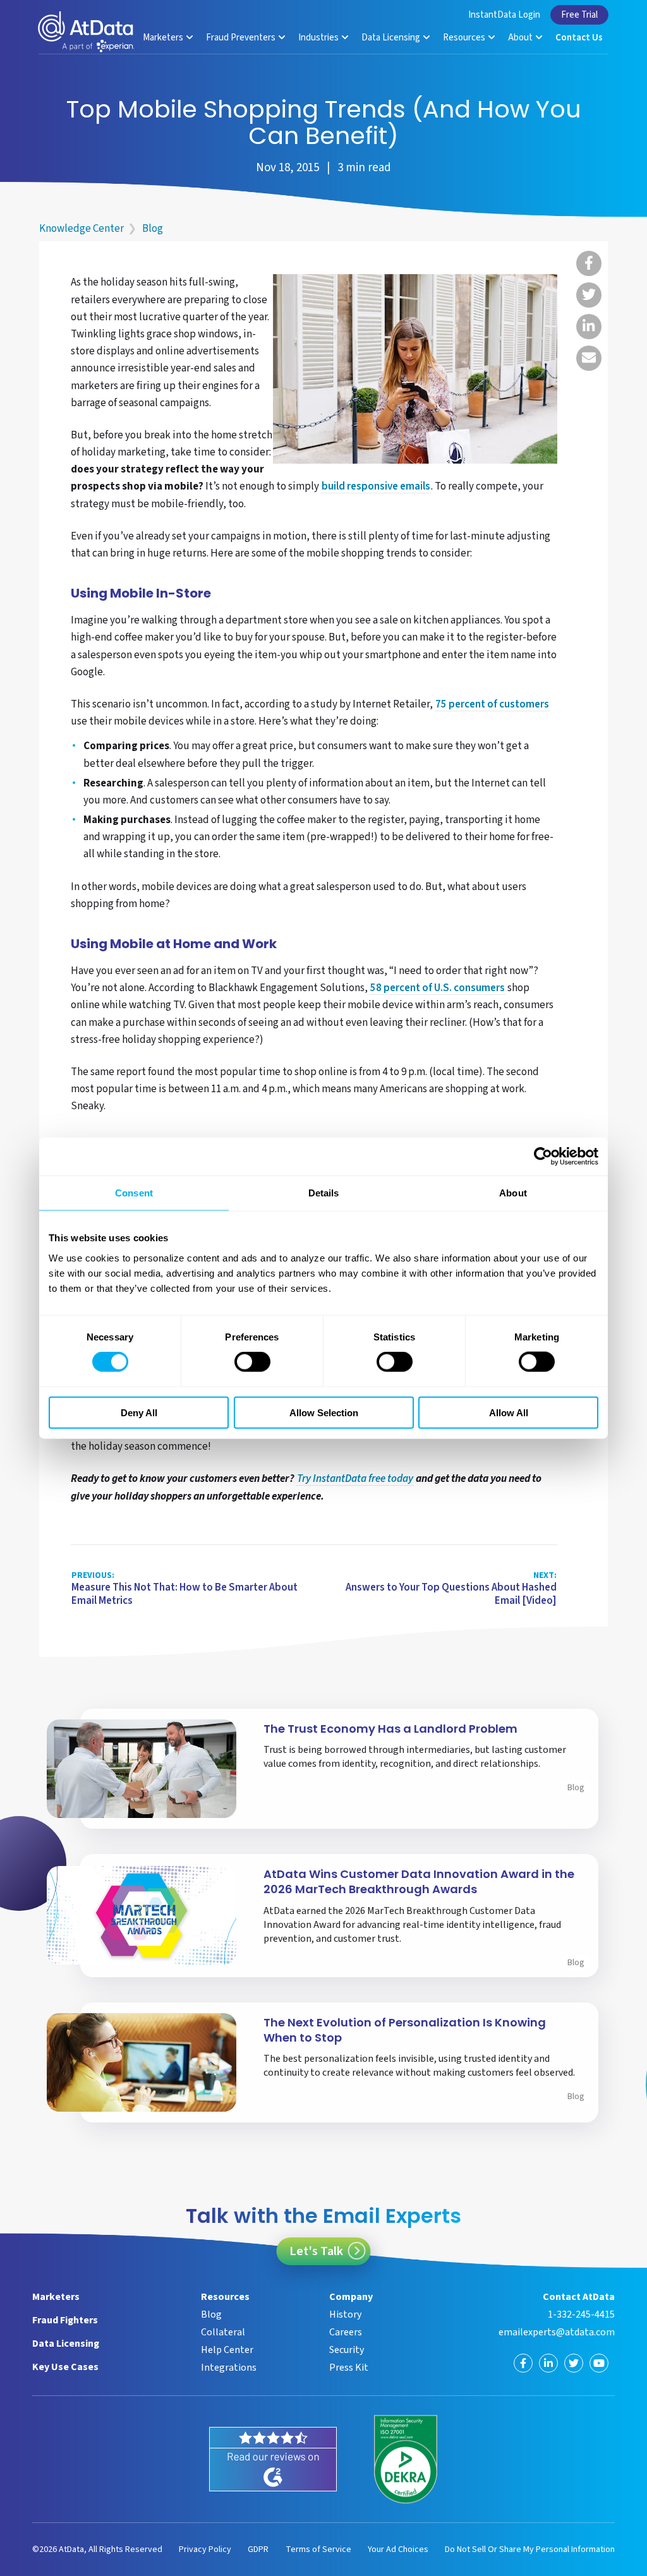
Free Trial (579, 15)
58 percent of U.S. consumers (438, 989)
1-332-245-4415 (581, 2314)
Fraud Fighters (65, 2320)
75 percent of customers (492, 705)
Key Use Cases (65, 2367)
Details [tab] (324, 1193)
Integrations (229, 2368)
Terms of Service (318, 2549)
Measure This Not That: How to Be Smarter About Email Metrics (184, 1589)
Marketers (164, 38)
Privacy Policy (205, 2549)
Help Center (227, 2350)
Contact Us (579, 38)
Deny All (139, 1412)
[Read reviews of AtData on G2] (273, 2459)
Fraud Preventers (242, 38)
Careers (346, 2332)
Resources (465, 38)
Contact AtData (579, 2297)
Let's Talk (316, 2251)
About (521, 38)
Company (351, 2297)
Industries (319, 38)
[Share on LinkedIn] (589, 327)
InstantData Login (504, 15)
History (345, 2314)
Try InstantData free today (355, 1479)
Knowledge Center (82, 229)
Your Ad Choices (398, 2549)
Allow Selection (324, 1412)
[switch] (252, 1362)
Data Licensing (392, 38)
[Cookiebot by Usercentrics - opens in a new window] (543, 1157)
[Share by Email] (589, 358)
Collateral (223, 2332)
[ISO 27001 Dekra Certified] (406, 2460)
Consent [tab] (134, 1193)
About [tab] (513, 1193)
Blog (153, 229)
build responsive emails (376, 487)
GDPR (258, 2549)
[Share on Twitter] (589, 295)
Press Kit (349, 2368)
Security (347, 2350)
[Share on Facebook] (589, 263)
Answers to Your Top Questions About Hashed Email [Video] (451, 1589)
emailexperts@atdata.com (557, 2332)
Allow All (509, 1412)
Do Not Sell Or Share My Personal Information (530, 2549)
